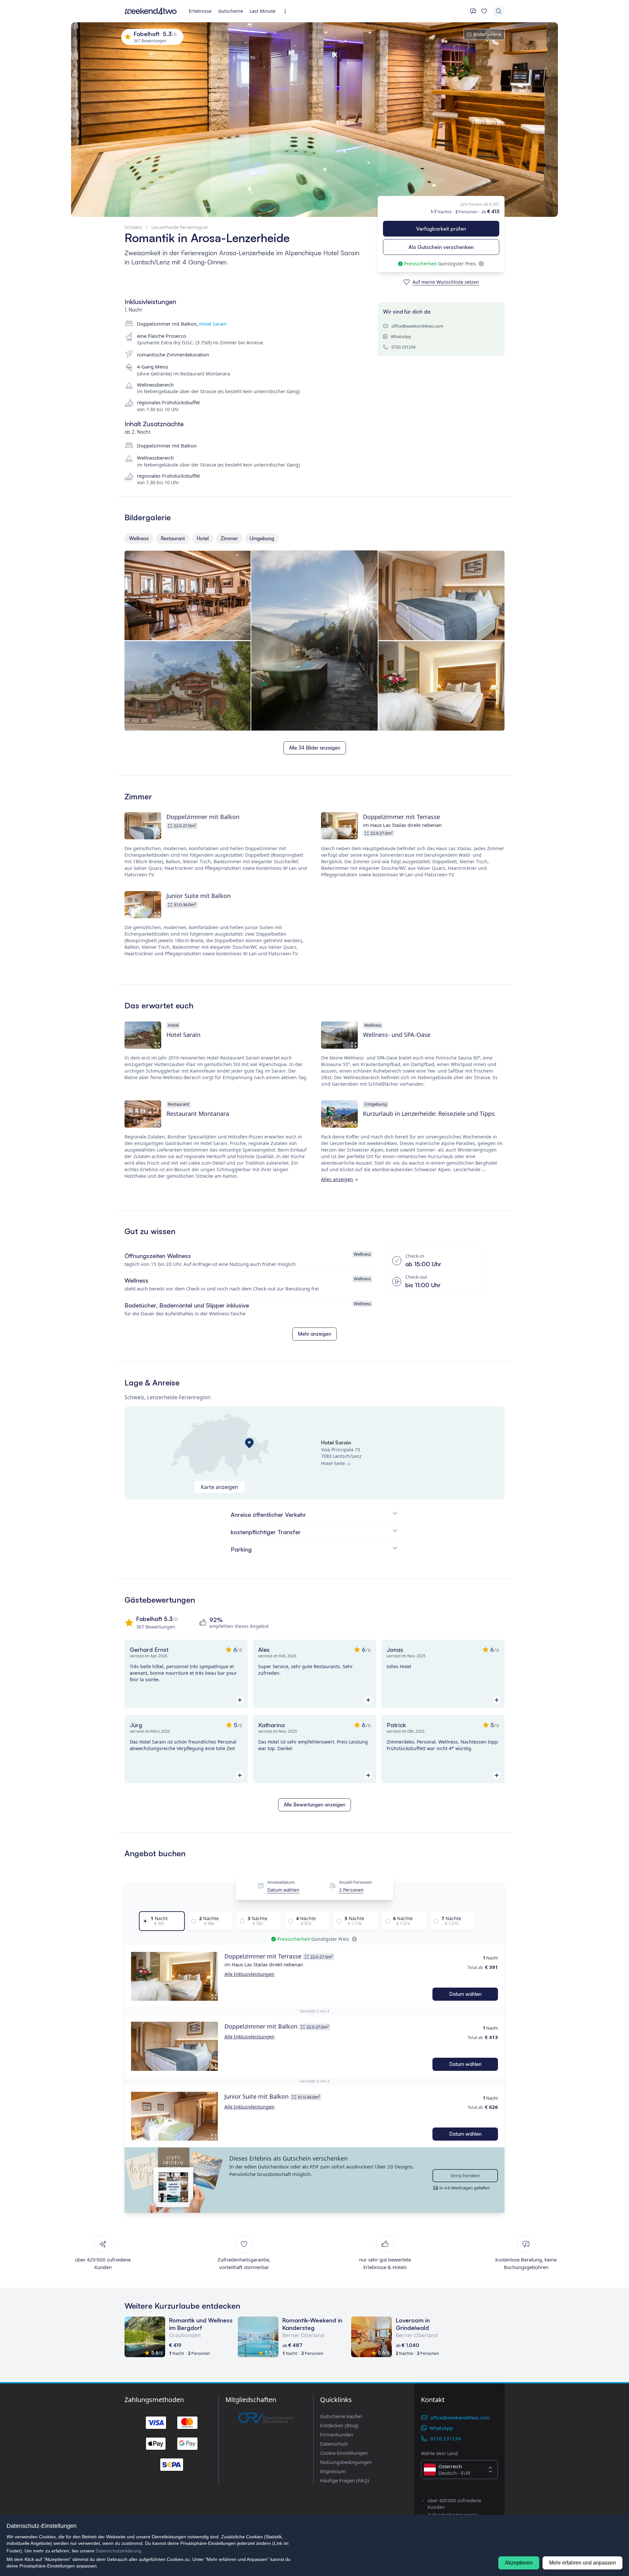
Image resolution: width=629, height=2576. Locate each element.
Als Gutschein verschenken (441, 247)
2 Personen (351, 1890)
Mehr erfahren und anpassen (582, 2563)
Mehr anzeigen (314, 1334)
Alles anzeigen (337, 1179)
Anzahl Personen (355, 1882)
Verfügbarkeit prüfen (441, 229)
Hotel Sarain (213, 324)
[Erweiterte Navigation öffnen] (287, 11)
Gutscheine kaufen (341, 2416)
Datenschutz (334, 2444)
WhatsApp (401, 336)
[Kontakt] (473, 11)
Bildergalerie (487, 34)
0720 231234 (403, 347)
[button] (174, 1976)
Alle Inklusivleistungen (249, 1974)
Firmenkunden (337, 2434)
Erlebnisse (200, 11)
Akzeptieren (519, 2563)
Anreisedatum (281, 1882)
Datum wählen (283, 1890)
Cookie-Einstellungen (344, 2453)
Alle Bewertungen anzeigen (314, 1805)
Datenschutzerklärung (118, 2551)
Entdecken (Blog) (339, 2425)
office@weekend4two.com (417, 326)
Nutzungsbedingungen (346, 2462)
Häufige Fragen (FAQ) (345, 2480)
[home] (151, 11)
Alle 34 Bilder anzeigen (315, 748)
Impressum (333, 2471)
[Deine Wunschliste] (484, 11)
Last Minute (263, 11)
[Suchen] (499, 11)
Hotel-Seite (333, 1463)
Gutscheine (231, 11)
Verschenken (465, 2175)
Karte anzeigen (219, 1487)
